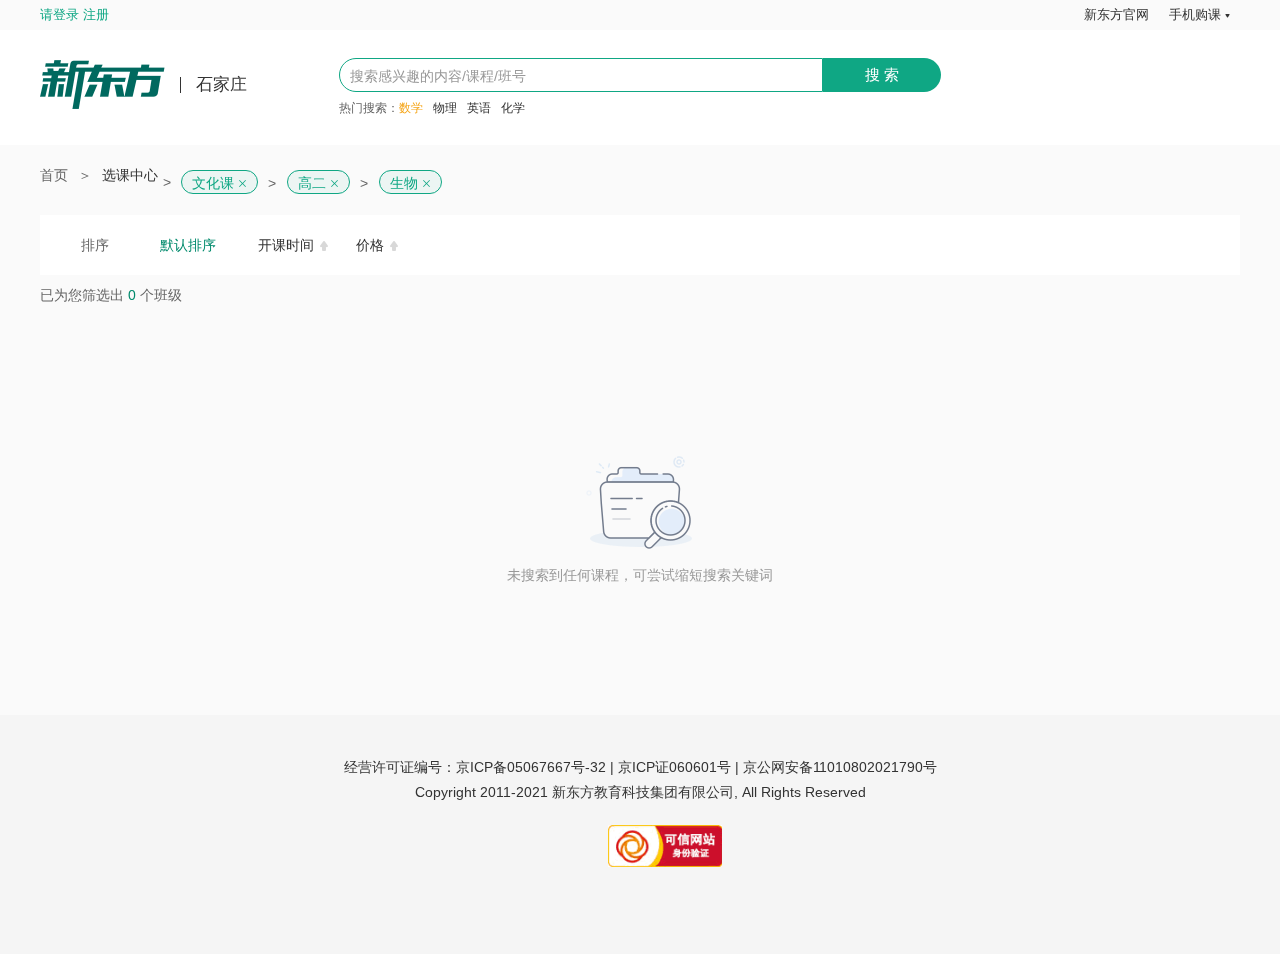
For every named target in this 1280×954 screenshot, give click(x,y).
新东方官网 (1116, 14)
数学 (411, 108)
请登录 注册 (74, 14)
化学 (513, 108)
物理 (445, 108)
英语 (479, 108)
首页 (54, 175)
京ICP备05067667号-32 (531, 767)
